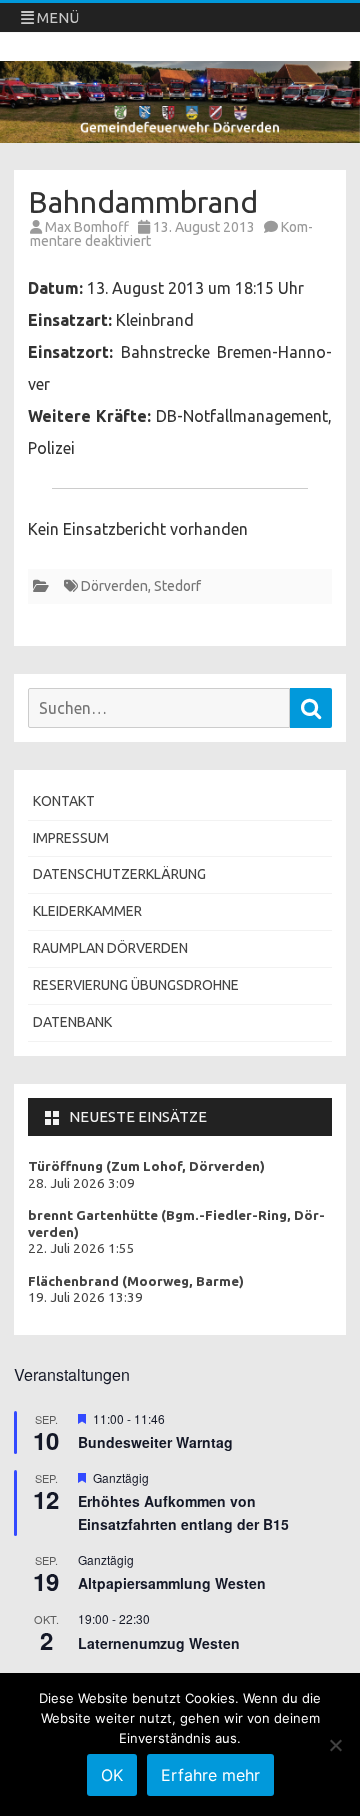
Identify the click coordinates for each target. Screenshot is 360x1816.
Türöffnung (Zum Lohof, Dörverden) (146, 1166)
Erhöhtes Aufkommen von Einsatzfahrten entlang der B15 (183, 1512)
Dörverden (114, 586)
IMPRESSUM (71, 838)
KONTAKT (64, 801)
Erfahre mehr (210, 1775)
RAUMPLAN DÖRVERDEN (110, 948)
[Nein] (335, 1745)
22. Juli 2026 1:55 (81, 1248)
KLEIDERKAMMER (87, 911)
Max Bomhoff (87, 227)
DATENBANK (72, 1022)
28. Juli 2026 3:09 (81, 1183)
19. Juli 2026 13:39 (85, 1297)
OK (112, 1775)
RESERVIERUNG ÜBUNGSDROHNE (136, 985)
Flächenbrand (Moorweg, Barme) (136, 1281)
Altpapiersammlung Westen (172, 1583)
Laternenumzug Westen (159, 1643)
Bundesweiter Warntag (155, 1442)
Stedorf (177, 586)
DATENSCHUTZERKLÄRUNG (119, 874)
